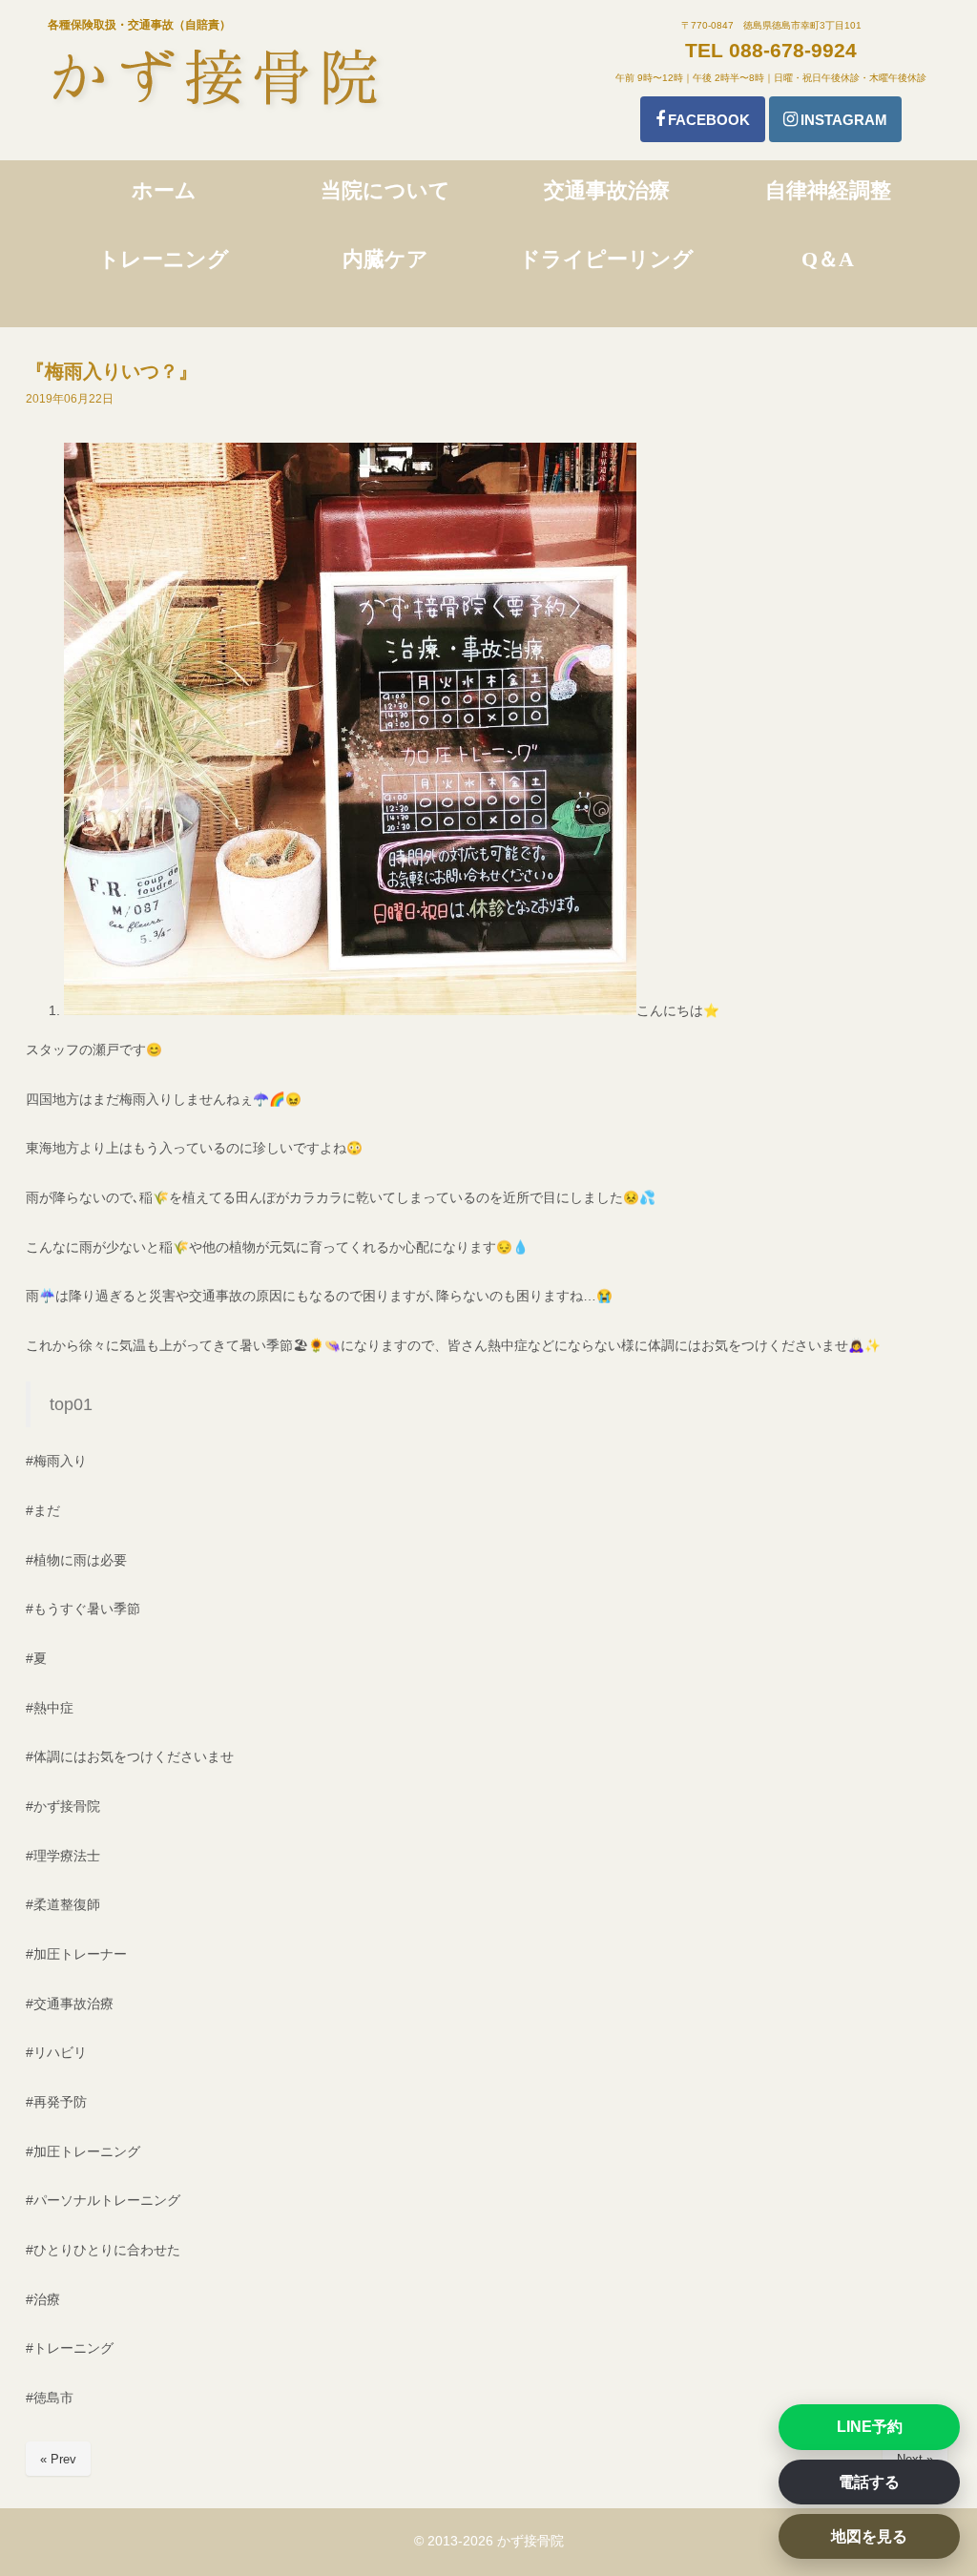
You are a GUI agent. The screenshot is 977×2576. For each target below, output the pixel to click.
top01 (71, 1404)
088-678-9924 (793, 50)
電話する (869, 2482)
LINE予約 (870, 2427)
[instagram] (835, 119)
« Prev (58, 2459)
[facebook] (703, 119)
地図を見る (869, 2536)
